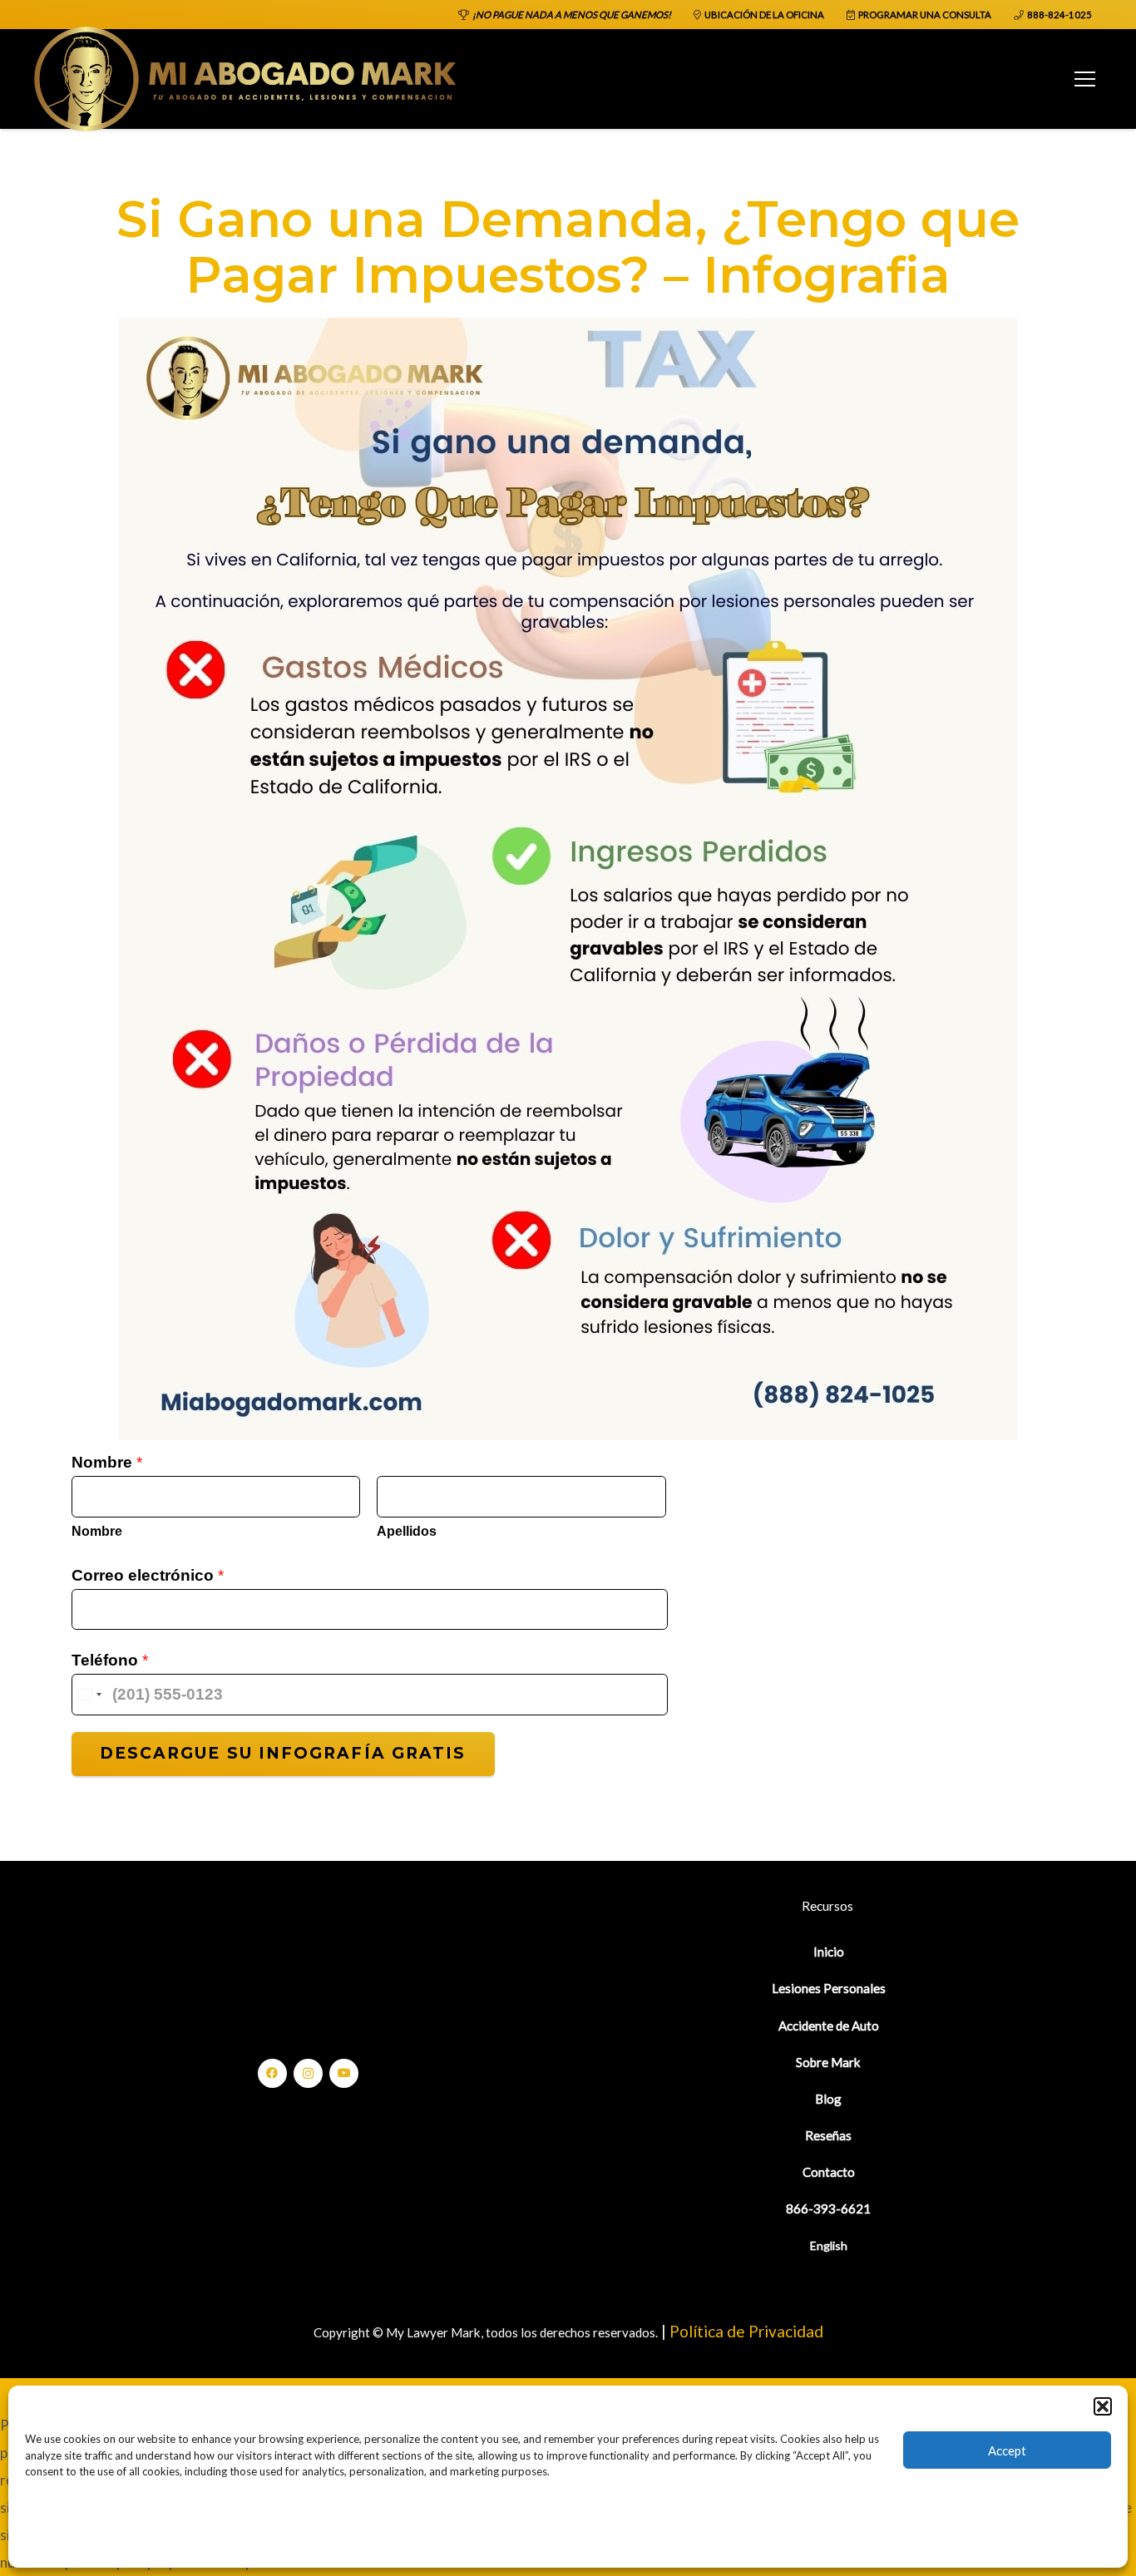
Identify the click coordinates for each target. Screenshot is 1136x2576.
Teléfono (110, 1660)
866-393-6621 (828, 2208)
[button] (1103, 2406)
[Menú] (1084, 79)
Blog (828, 2099)
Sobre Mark (828, 2062)
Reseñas (828, 2135)
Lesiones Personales (829, 1988)
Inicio (829, 1952)
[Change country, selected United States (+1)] (89, 1695)
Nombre (107, 1462)
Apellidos (407, 1531)
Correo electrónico (148, 1575)
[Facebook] (272, 2073)
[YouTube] (344, 2073)
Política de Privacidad (746, 2331)
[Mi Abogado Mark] (246, 79)
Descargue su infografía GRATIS (283, 1753)
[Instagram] (308, 2073)
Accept (1007, 2450)
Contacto (829, 2172)
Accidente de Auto (829, 2026)
